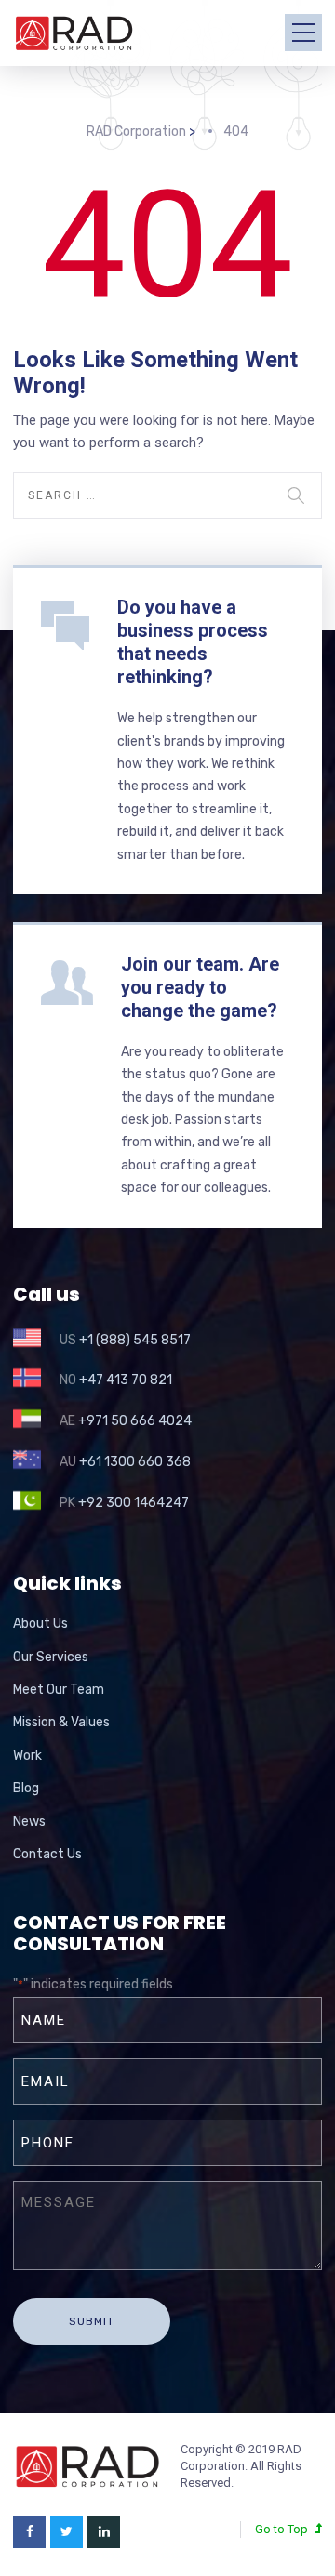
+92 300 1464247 (134, 1503)
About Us (40, 1624)
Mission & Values (61, 1722)
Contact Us (47, 1854)
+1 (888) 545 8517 (135, 1340)
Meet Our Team (59, 1690)
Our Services (51, 1657)
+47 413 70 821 (126, 1380)
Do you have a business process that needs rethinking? (193, 642)
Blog (26, 1788)
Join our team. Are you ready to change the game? (200, 987)
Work (27, 1756)
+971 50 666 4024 (135, 1421)
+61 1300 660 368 (135, 1462)
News (29, 1822)
